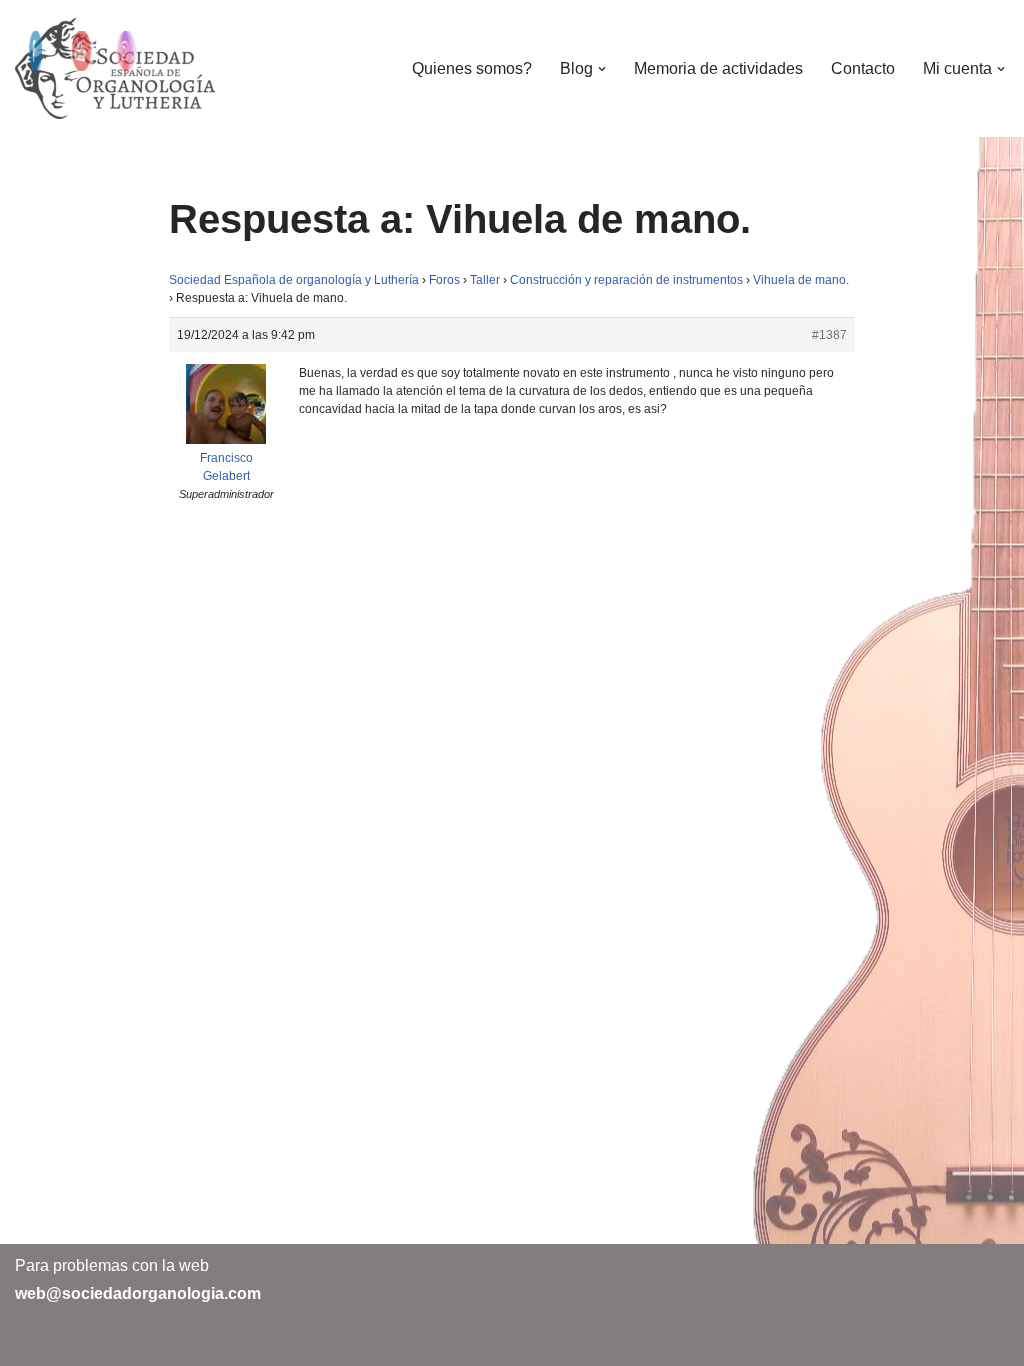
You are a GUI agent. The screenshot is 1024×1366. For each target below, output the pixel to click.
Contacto (863, 68)
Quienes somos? (472, 68)
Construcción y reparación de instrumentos (626, 280)
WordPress (244, 1340)
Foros (444, 280)
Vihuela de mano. (801, 280)
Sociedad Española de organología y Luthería (294, 280)
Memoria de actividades (718, 68)
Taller (485, 280)
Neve (34, 1340)
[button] (602, 69)
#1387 (829, 335)
